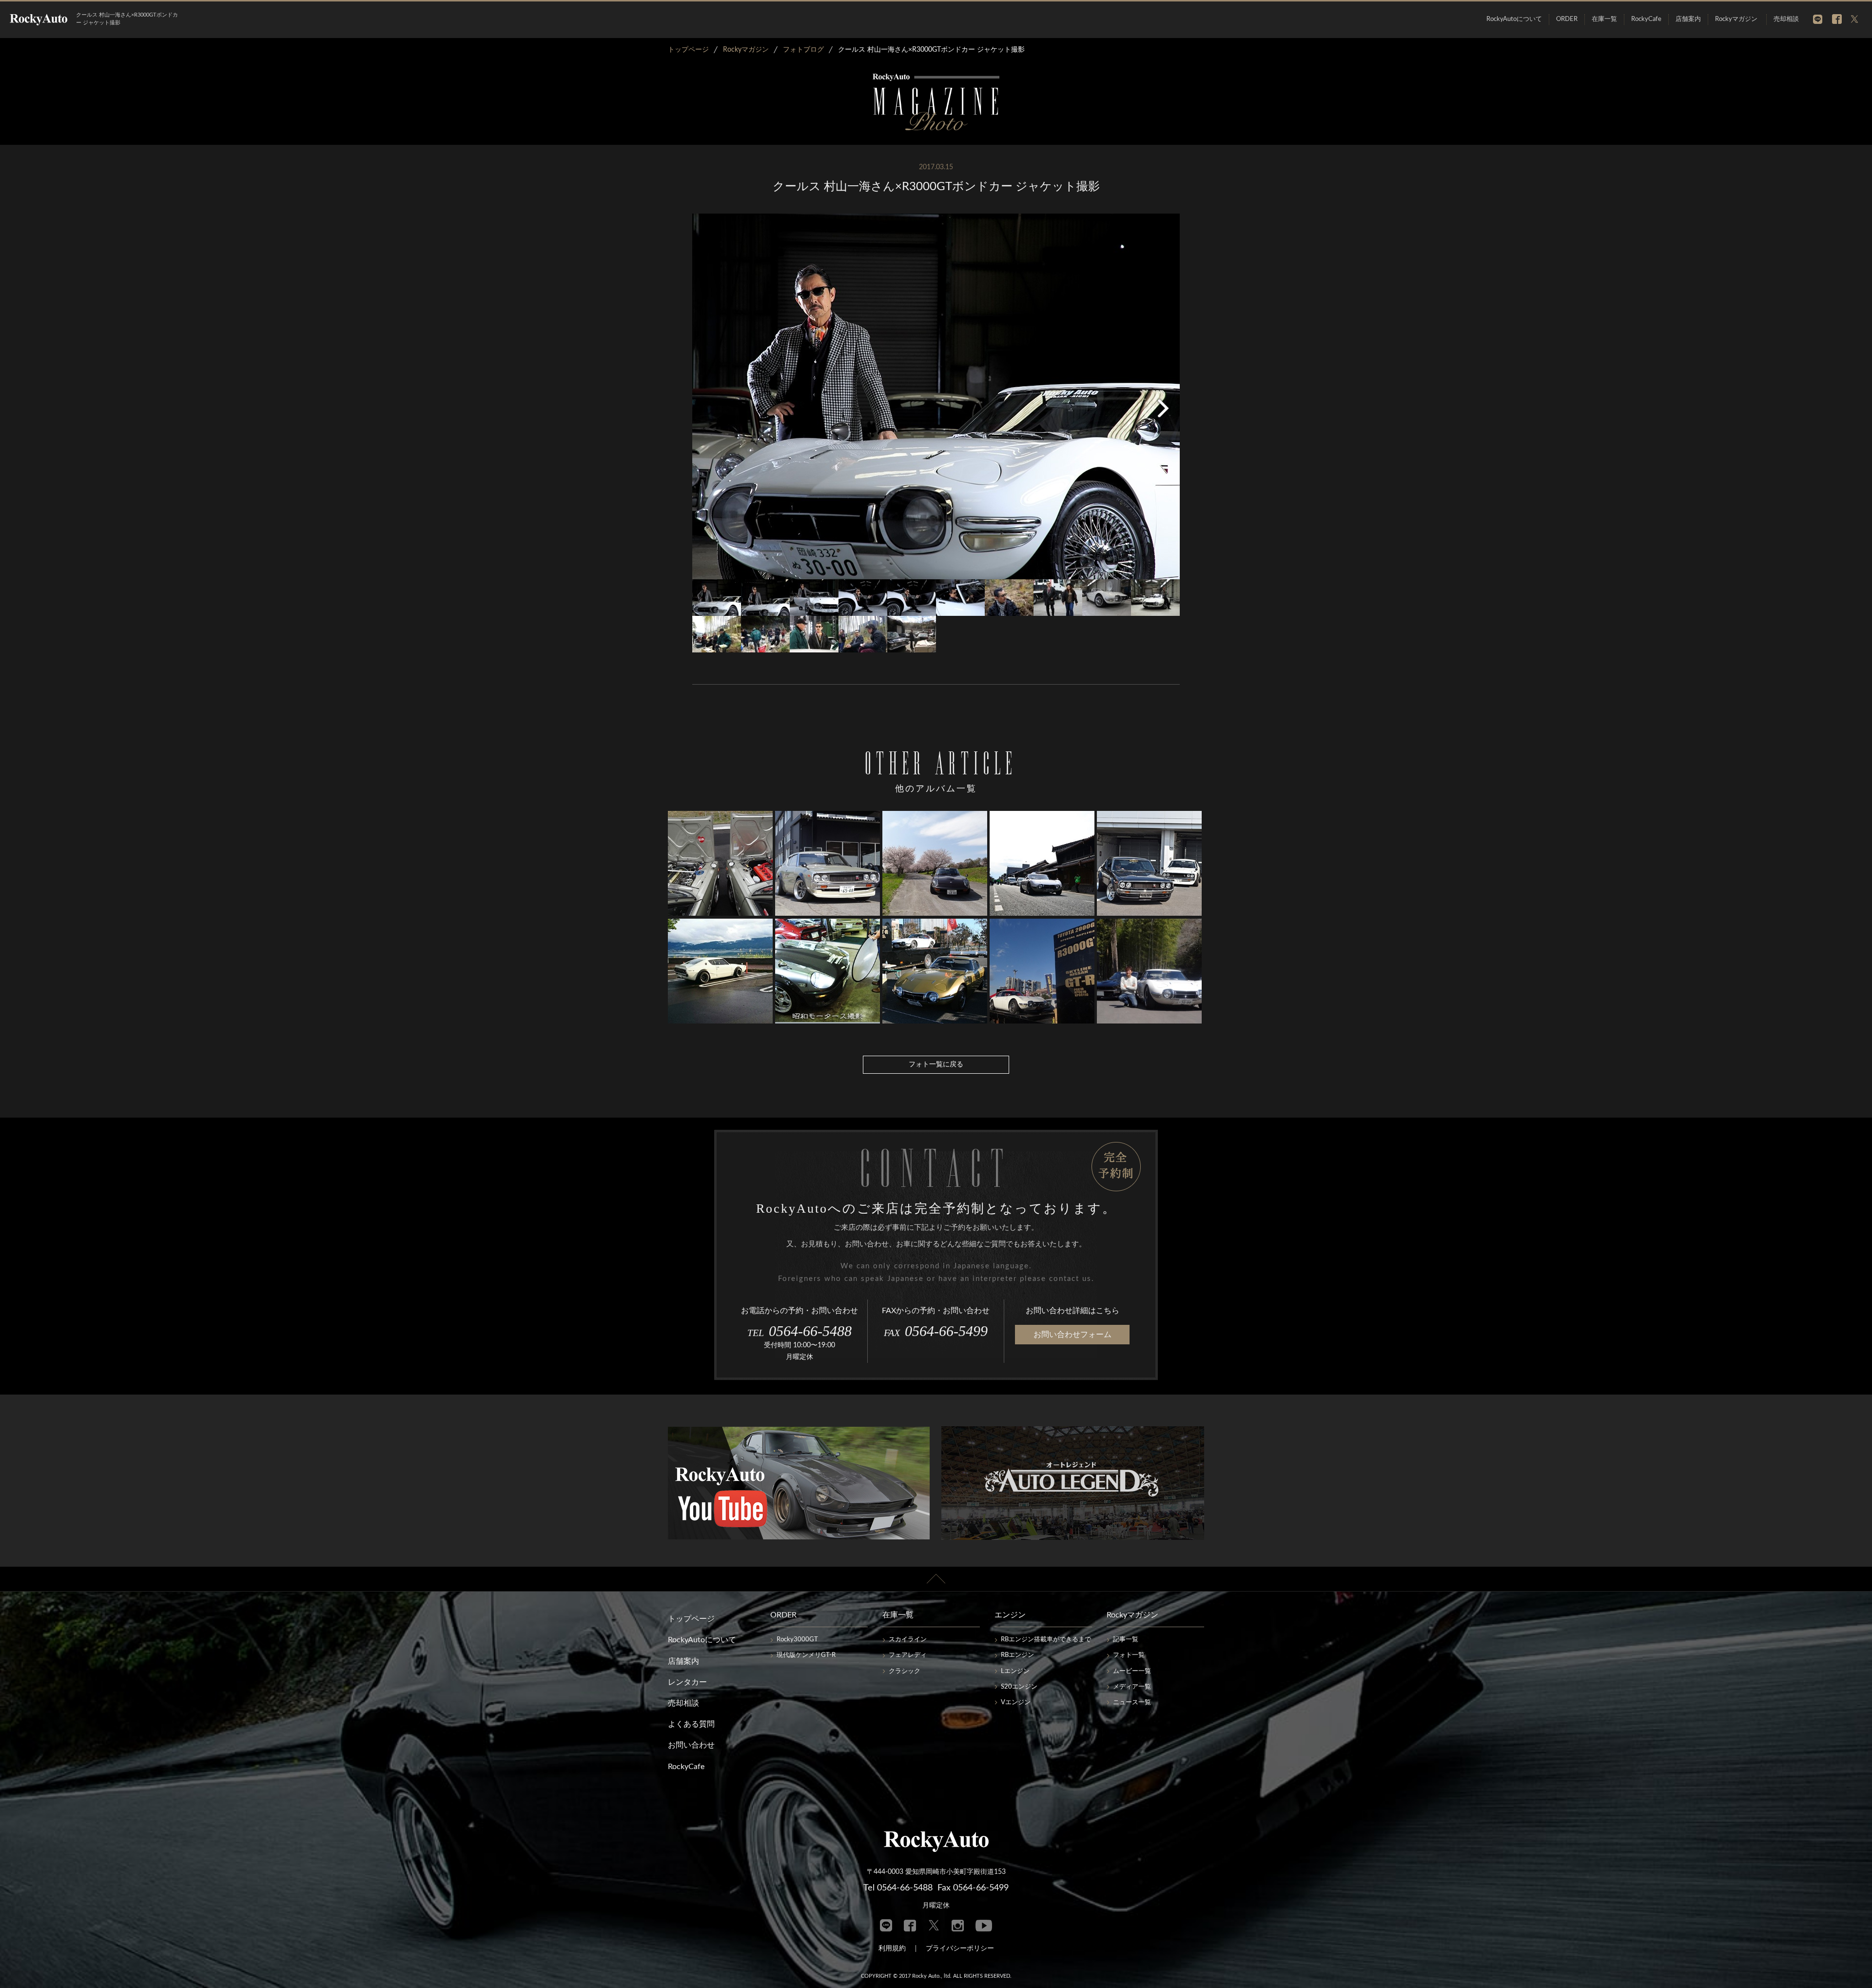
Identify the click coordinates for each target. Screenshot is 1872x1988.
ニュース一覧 (1132, 1703)
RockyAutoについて (1514, 19)
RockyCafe (1646, 19)
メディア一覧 (1132, 1687)
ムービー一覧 (1132, 1671)
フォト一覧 (1129, 1655)
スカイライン (908, 1640)
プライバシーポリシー (960, 1949)
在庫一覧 (1604, 19)
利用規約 (892, 1949)
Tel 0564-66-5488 (898, 1888)
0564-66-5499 (936, 1331)
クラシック (905, 1671)
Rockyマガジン (1736, 19)
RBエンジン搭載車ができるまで (1046, 1640)
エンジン (1010, 1615)
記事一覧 (1126, 1640)
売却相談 (1786, 19)
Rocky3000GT (797, 1640)
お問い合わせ (691, 1745)
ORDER (1567, 19)
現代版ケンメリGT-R (806, 1655)
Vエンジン (1016, 1703)
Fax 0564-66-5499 (973, 1888)
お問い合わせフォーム (1072, 1335)
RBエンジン (1017, 1655)
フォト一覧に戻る (936, 1064)
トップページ (691, 1619)
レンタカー (687, 1682)
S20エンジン (1019, 1687)
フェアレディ (908, 1655)
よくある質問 (691, 1724)
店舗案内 (1688, 19)
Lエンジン (1015, 1671)
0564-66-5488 (799, 1331)
